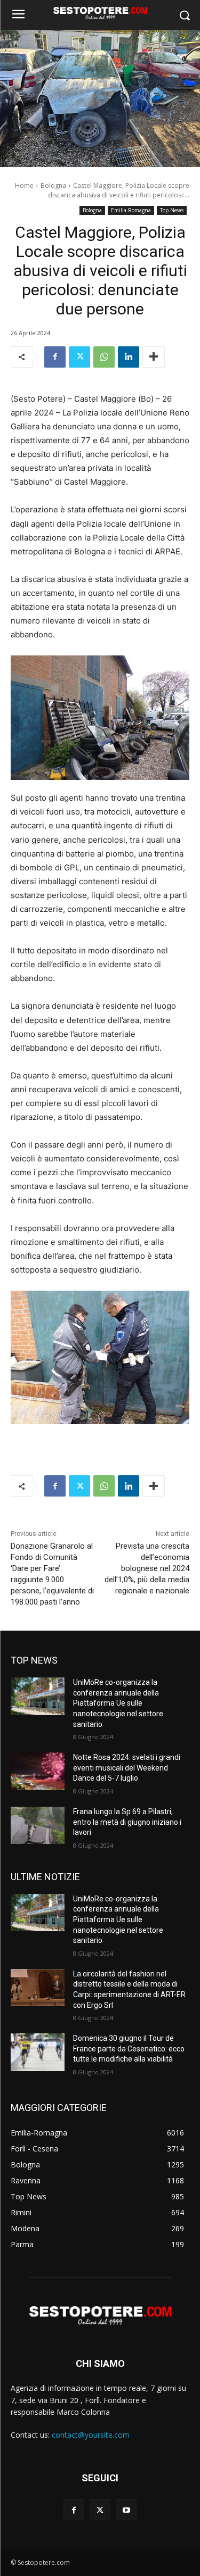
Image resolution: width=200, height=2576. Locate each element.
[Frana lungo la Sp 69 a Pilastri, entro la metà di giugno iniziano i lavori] (38, 1825)
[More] (154, 357)
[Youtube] (126, 2510)
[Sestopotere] (100, 13)
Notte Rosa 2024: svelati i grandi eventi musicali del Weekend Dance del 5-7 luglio (127, 1768)
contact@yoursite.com (91, 2435)
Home (24, 185)
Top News (172, 210)
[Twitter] (79, 357)
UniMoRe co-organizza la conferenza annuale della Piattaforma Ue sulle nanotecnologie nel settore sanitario (118, 1703)
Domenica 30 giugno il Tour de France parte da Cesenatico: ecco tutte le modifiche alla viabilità (129, 2049)
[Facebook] (55, 357)
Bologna (53, 185)
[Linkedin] (129, 357)
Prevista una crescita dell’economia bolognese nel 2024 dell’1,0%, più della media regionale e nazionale (147, 1568)
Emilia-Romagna (131, 210)
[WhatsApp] (104, 357)
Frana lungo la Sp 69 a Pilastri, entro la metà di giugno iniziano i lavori (127, 1822)
